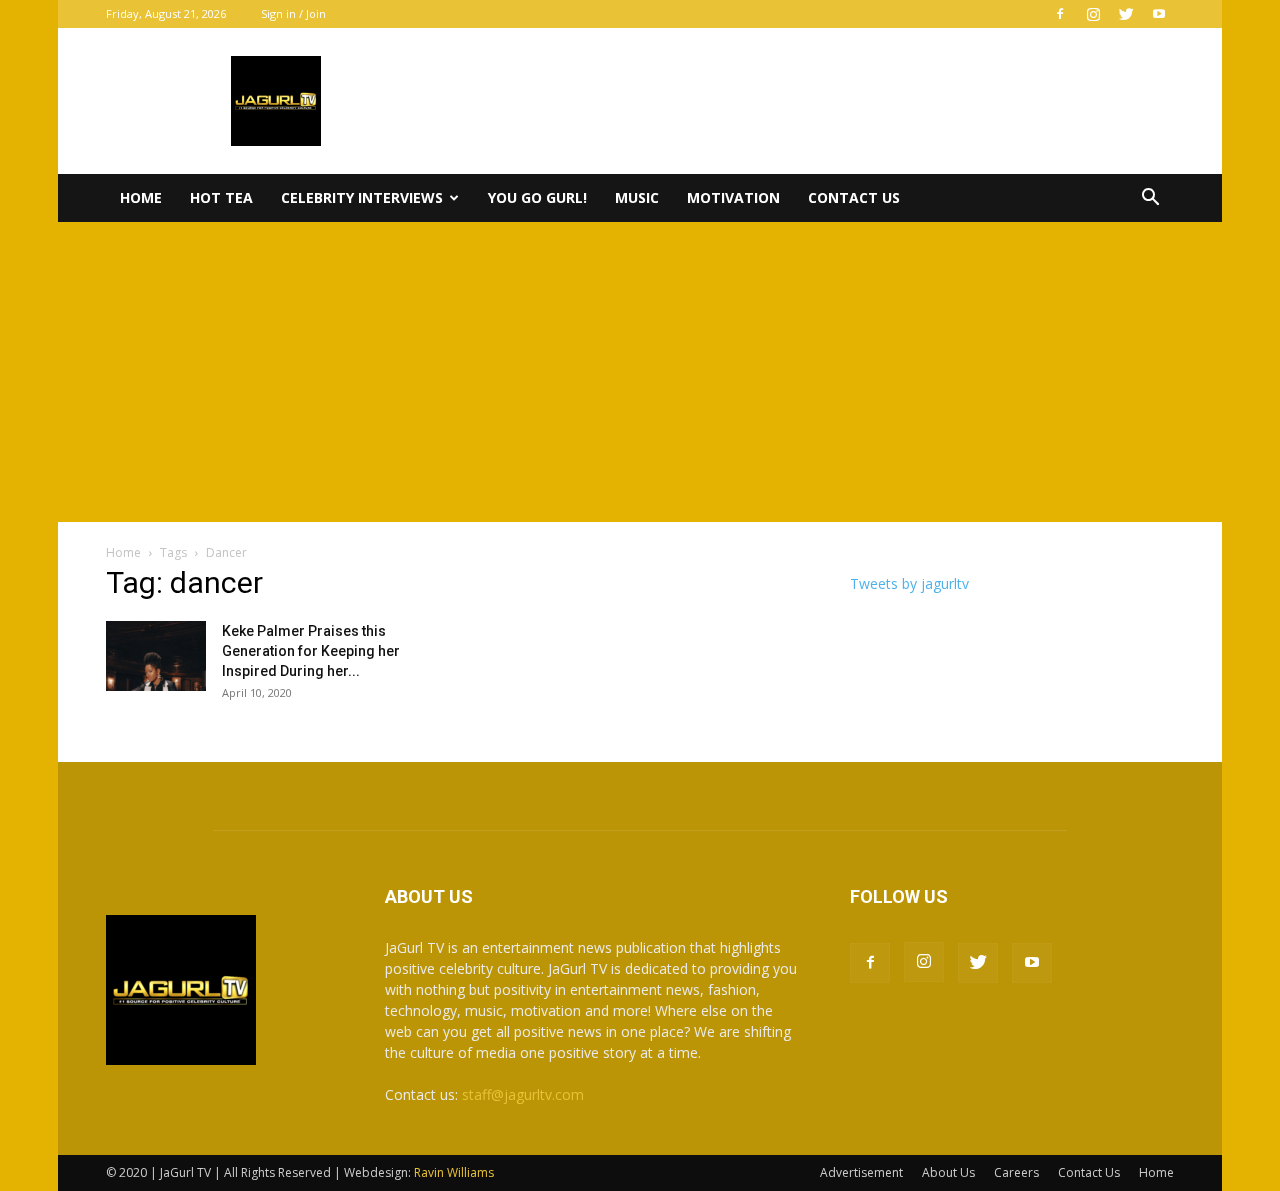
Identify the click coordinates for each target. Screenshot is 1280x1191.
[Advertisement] (640, 372)
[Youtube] (1159, 14)
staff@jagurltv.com (523, 1094)
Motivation (733, 197)
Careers (1016, 1172)
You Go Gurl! (537, 197)
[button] (1150, 199)
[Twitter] (1126, 14)
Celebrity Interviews (362, 197)
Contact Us (854, 197)
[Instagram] (1093, 14)
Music (637, 197)
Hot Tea (221, 197)
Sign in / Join (293, 13)
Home (141, 197)
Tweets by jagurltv (909, 583)
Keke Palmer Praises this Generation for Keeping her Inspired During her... (311, 651)
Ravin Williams (455, 1172)
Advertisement (861, 1172)
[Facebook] (1060, 14)
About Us (948, 1172)
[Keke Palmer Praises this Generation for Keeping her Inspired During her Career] (156, 656)
